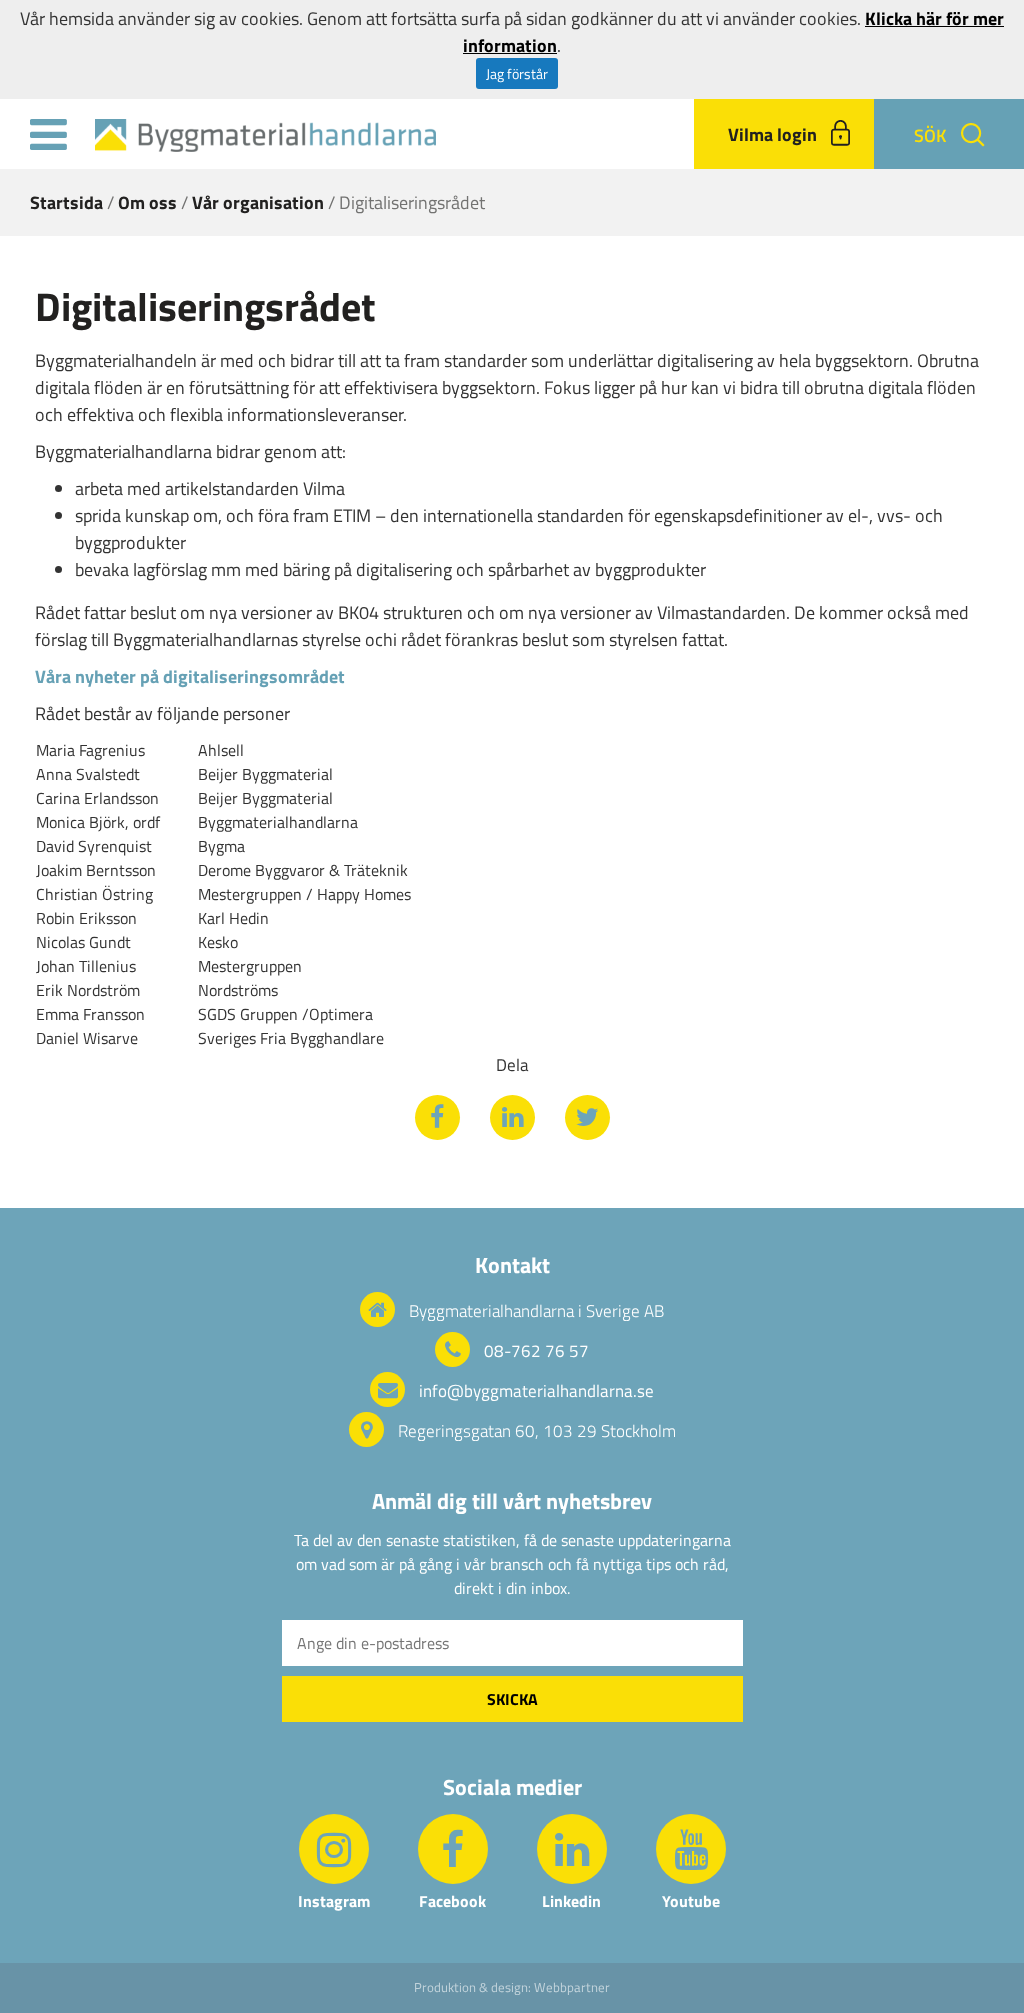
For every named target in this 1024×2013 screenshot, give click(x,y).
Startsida (66, 202)
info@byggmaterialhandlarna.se (536, 1391)
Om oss (147, 202)
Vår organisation (258, 202)
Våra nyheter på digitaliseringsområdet (190, 676)
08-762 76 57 (536, 1351)
